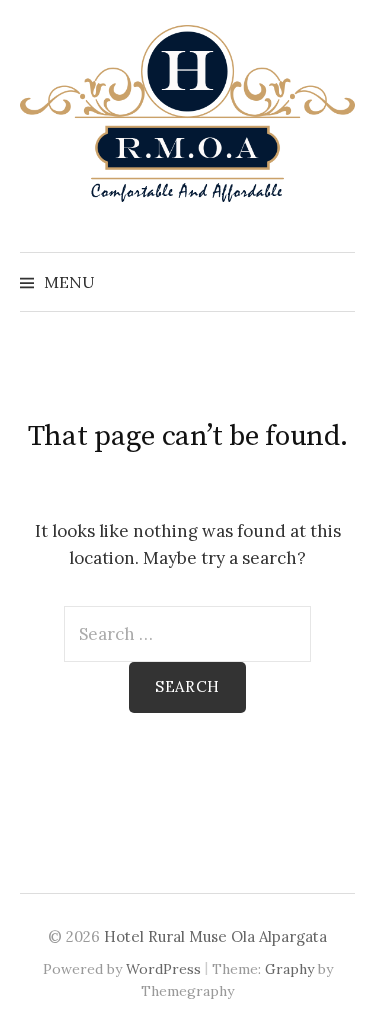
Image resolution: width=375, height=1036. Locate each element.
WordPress (163, 969)
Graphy (289, 969)
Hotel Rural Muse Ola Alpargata (215, 936)
